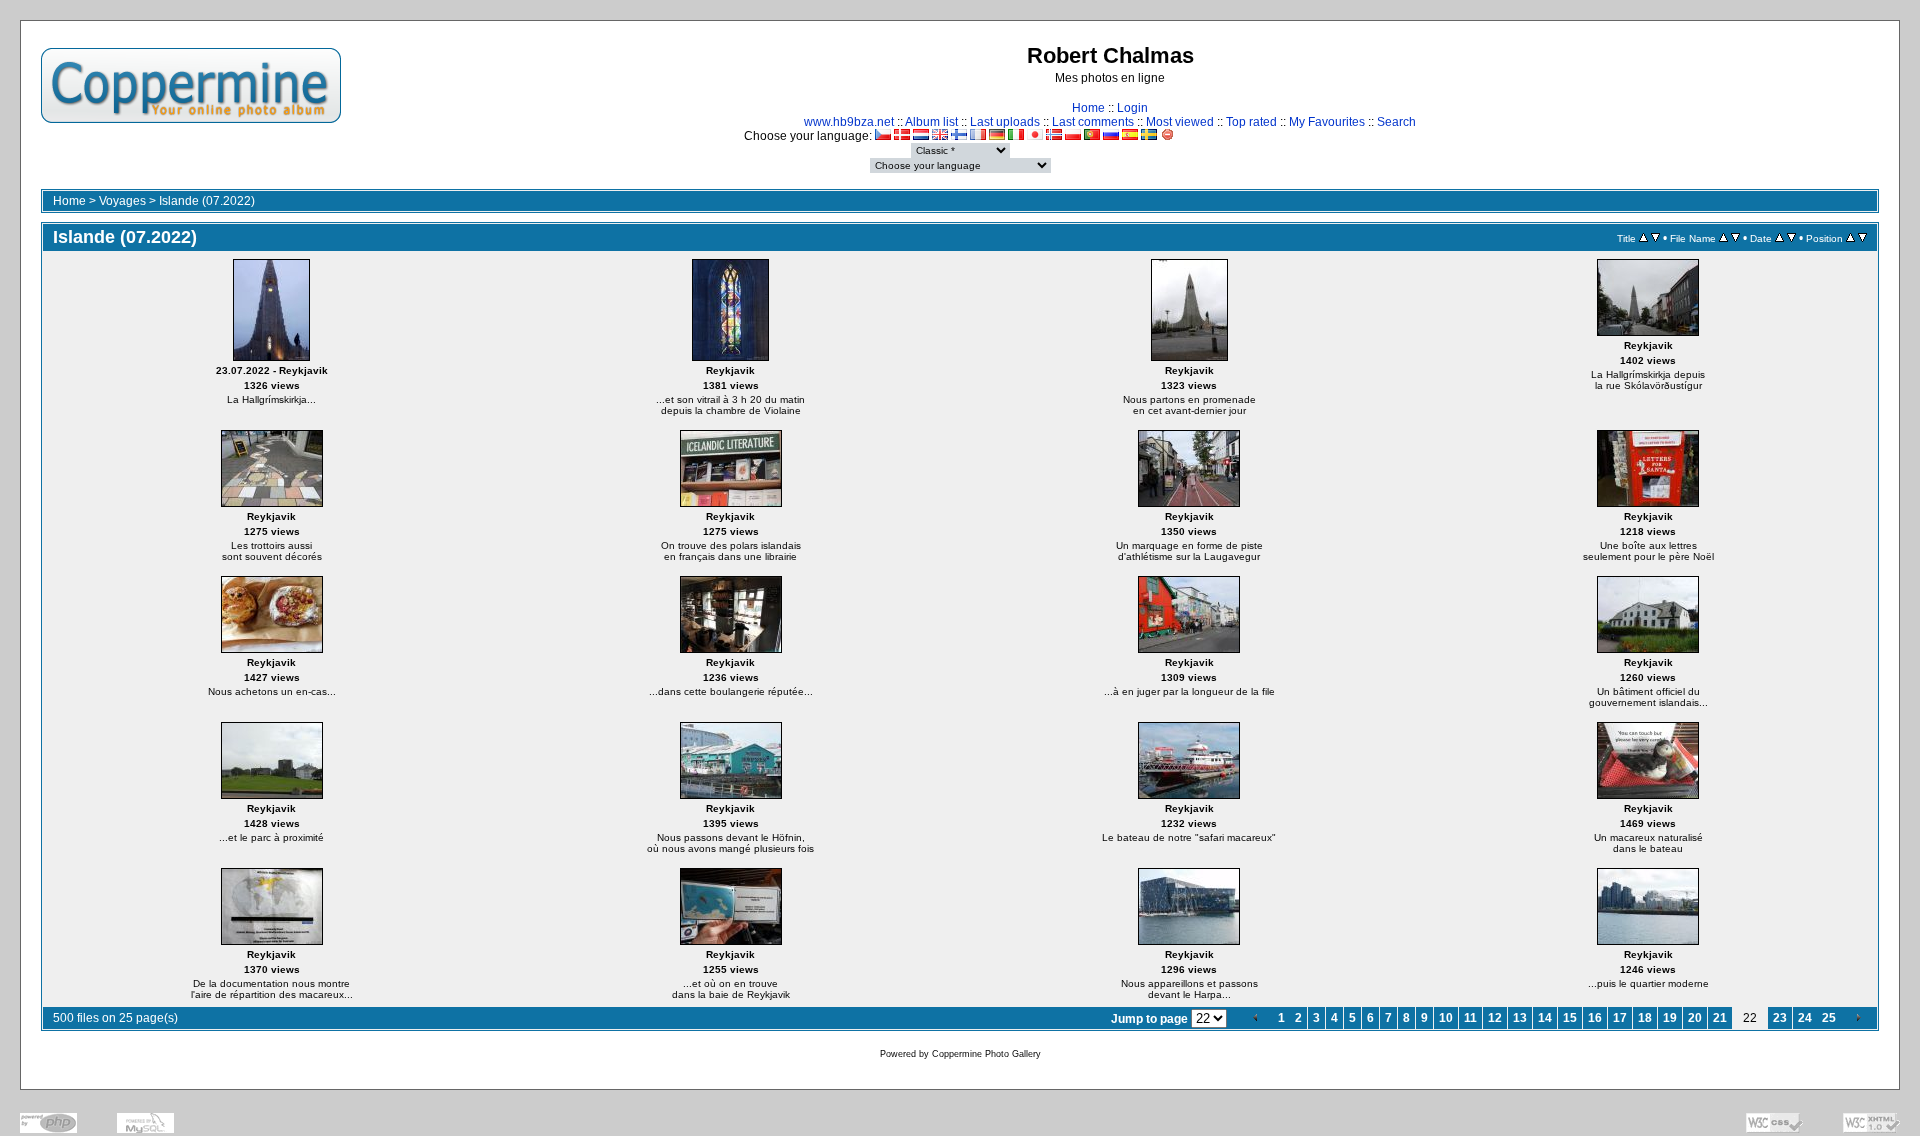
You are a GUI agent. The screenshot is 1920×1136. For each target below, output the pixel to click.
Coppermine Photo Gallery (986, 1054)
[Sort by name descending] (1735, 238)
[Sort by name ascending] (1723, 238)
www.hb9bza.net (849, 122)
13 (1520, 1018)
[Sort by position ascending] (1850, 238)
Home (1088, 108)
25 (1829, 1018)
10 (1446, 1018)
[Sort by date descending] (1791, 238)
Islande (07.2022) (207, 201)
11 (1470, 1018)
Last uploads (1005, 122)
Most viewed (1180, 122)
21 (1720, 1018)
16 (1595, 1018)
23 (1780, 1018)
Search (1396, 122)
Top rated (1251, 122)
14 (1545, 1018)
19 (1670, 1018)
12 (1495, 1018)
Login (1132, 108)
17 (1620, 1018)
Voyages (122, 201)
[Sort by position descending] (1862, 238)
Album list (931, 122)
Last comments (1093, 122)
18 (1645, 1018)
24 (1805, 1018)
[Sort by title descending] (1655, 238)
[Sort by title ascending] (1643, 238)
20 (1695, 1018)
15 (1570, 1018)
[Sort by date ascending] (1779, 238)
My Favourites (1327, 122)
